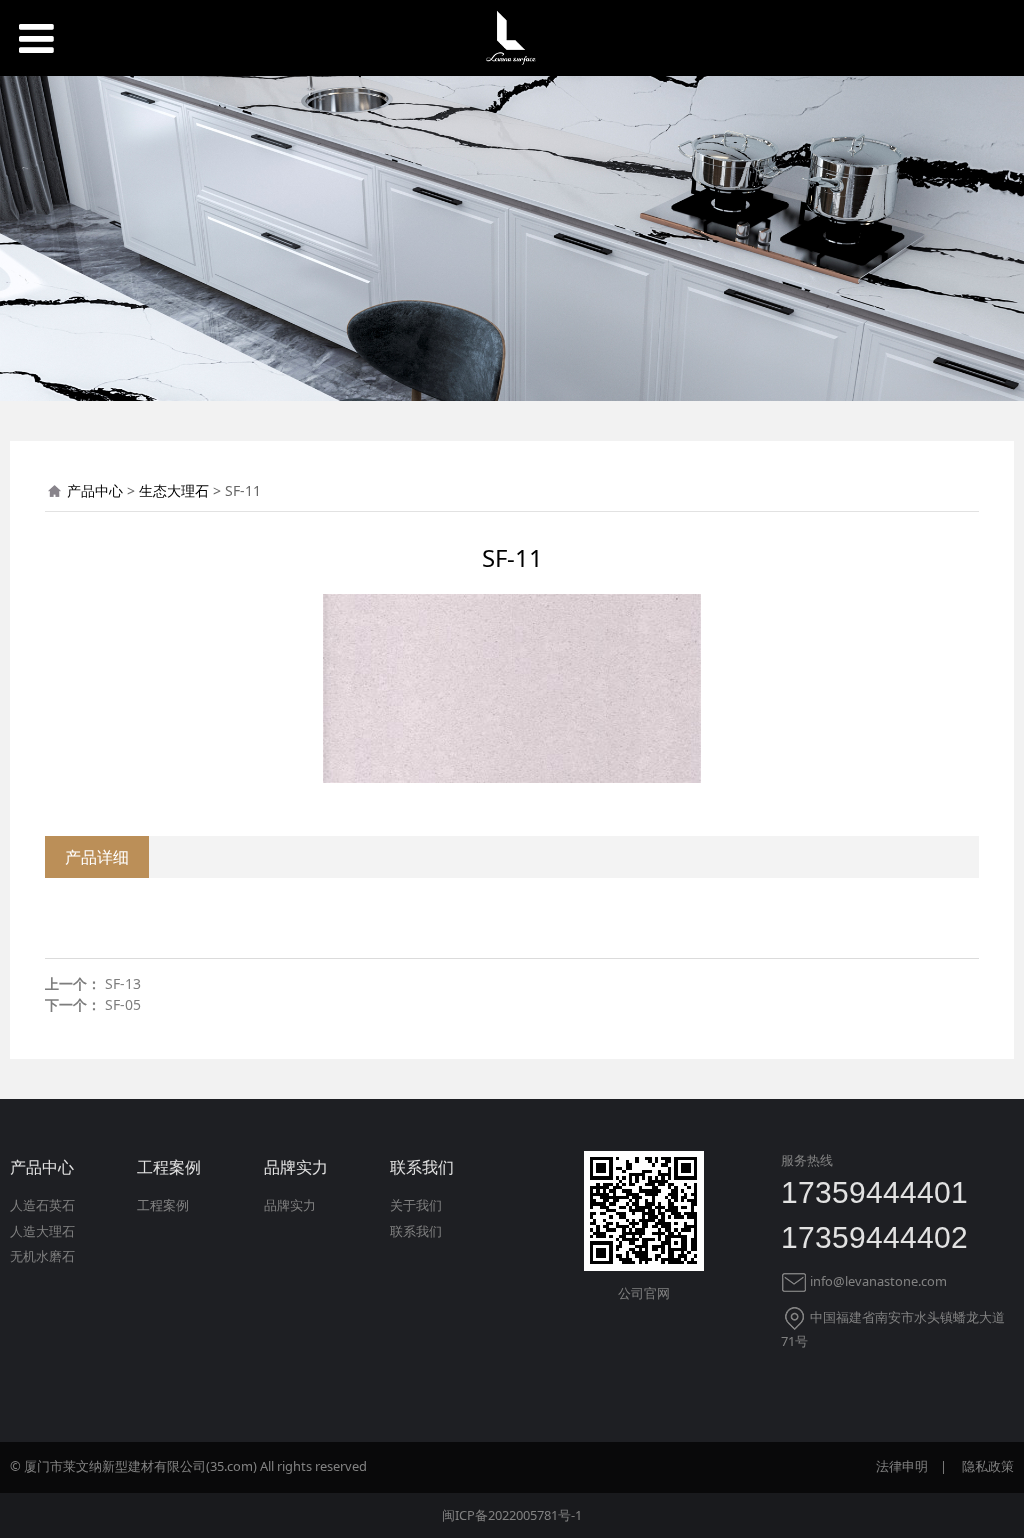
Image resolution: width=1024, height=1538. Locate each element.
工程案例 (163, 1205)
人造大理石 (42, 1231)
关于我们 (416, 1205)
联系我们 (416, 1231)
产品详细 (97, 857)
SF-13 (123, 983)
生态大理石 (174, 490)
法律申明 (902, 1466)
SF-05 (123, 1004)
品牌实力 (290, 1205)
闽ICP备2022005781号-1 (512, 1515)
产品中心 (95, 490)
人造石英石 (42, 1205)
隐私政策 (988, 1466)
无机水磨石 (42, 1256)
